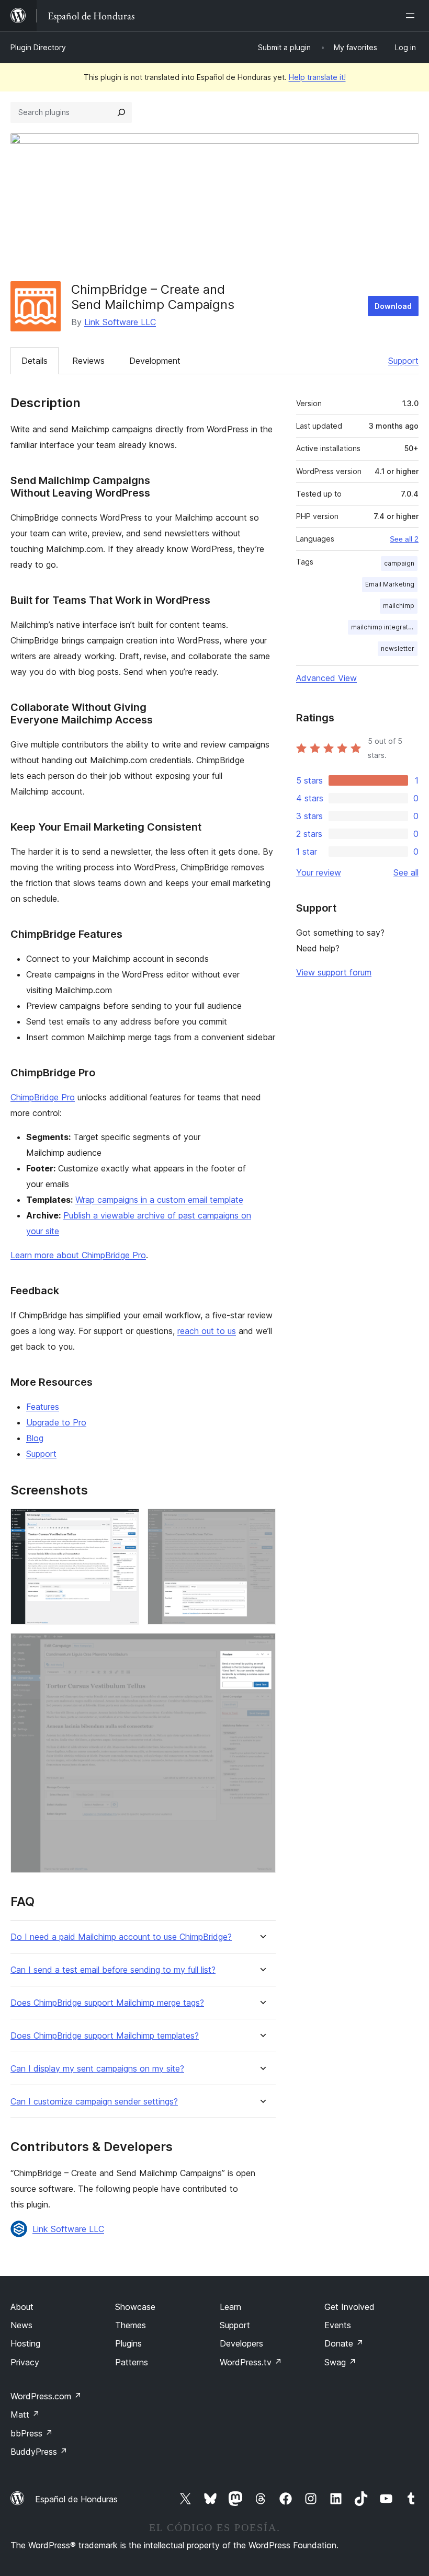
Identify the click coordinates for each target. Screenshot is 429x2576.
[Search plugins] (121, 112)
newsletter (398, 648)
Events (338, 2325)
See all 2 (404, 539)
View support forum (334, 972)
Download (393, 306)
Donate (344, 2343)
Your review (319, 872)
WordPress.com (46, 2396)
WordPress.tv (251, 2362)
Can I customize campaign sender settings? (94, 2102)
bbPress (32, 2433)
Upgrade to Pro (56, 1422)
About (22, 2307)
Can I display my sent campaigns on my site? (97, 2069)
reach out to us (207, 1331)
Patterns (132, 2362)
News (21, 2325)
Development (155, 361)
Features (43, 1407)
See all (406, 872)
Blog (35, 1438)
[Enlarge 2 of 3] (262, 1523)
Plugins (128, 2343)
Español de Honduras (76, 2499)
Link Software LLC (120, 322)
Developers (241, 2343)
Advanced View (326, 678)
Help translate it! (317, 77)
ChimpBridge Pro (43, 1097)
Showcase (135, 2307)
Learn (230, 2307)
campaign (399, 563)
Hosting (25, 2343)
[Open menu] (412, 16)
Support (403, 361)
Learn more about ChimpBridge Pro (78, 1255)
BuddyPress (39, 2452)
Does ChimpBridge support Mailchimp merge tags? (107, 2003)
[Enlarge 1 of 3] (125, 1523)
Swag (340, 2362)
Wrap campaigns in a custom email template (159, 1200)
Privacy (25, 2362)
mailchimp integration (384, 627)
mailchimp (399, 606)
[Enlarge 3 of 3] (262, 1647)
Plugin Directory (38, 47)
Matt (25, 2414)
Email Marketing (390, 584)
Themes (131, 2325)
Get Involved (349, 2307)
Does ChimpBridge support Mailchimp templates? (105, 2036)
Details (35, 361)
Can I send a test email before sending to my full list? (113, 1970)
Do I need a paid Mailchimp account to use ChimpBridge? (121, 1937)
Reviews (88, 361)
